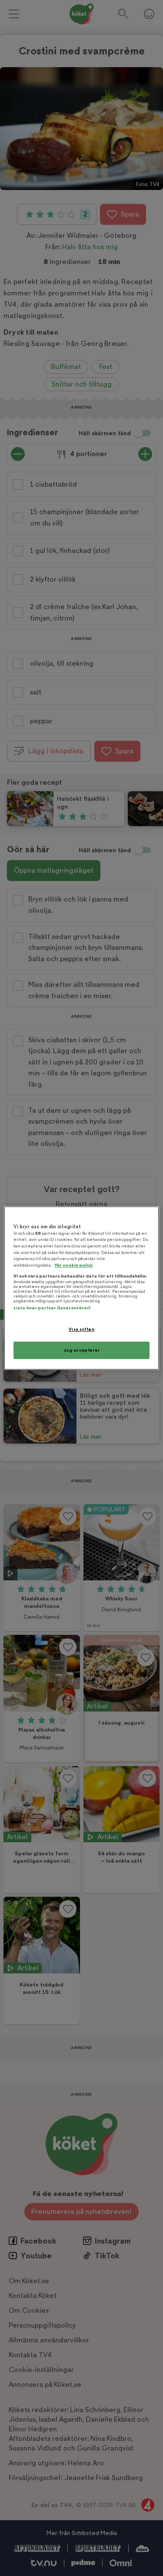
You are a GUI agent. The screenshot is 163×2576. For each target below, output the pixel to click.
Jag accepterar (82, 1350)
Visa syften (81, 1329)
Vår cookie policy (74, 1265)
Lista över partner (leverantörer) (52, 1308)
